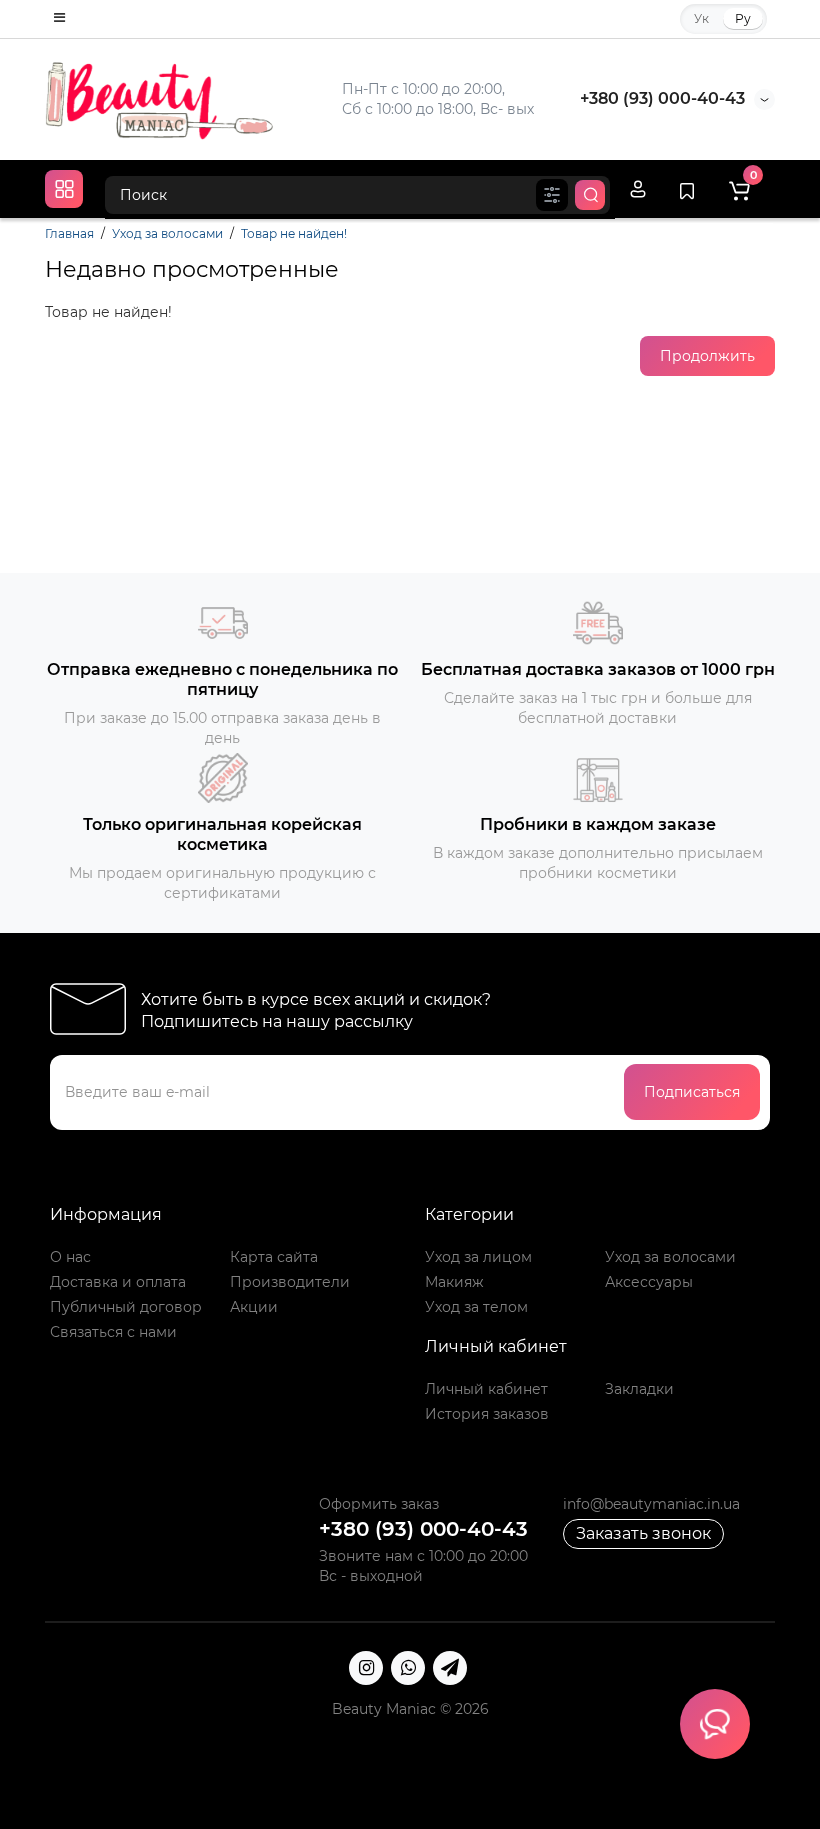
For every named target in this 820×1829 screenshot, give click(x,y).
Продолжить (707, 356)
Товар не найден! (294, 233)
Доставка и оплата (118, 1282)
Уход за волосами (167, 233)
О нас (70, 1257)
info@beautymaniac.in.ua (651, 1504)
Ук (701, 18)
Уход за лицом (478, 1257)
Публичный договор (126, 1307)
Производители (290, 1282)
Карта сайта (274, 1257)
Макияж (454, 1282)
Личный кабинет (486, 1389)
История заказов (487, 1414)
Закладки (639, 1389)
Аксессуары (649, 1282)
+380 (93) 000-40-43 (662, 98)
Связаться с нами (113, 1332)
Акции (254, 1307)
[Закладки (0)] (687, 189)
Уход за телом (476, 1307)
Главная (69, 233)
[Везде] (552, 195)
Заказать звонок (643, 1533)
